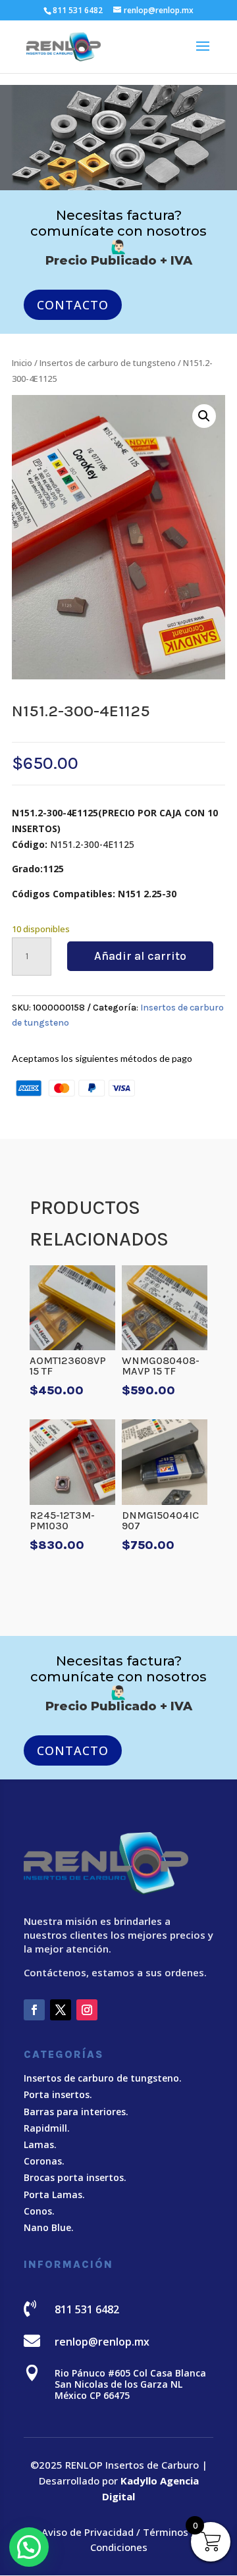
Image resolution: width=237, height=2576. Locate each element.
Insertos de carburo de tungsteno (108, 363)
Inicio (22, 363)
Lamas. (40, 2144)
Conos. (39, 2211)
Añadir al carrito (140, 956)
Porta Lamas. (54, 2195)
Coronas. (44, 2161)
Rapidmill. (47, 2128)
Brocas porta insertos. (75, 2177)
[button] (204, 416)
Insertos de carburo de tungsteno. (103, 2078)
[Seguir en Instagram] (87, 2010)
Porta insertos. (58, 2094)
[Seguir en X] (61, 2010)
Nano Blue (47, 2227)
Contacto (73, 305)
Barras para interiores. (76, 2112)
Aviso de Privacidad (88, 2532)
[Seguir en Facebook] (34, 2010)
